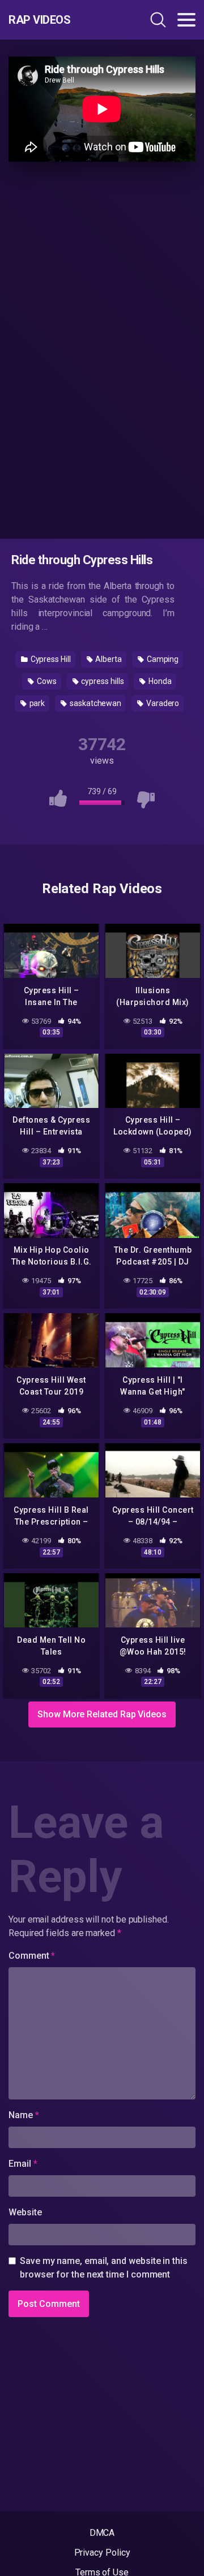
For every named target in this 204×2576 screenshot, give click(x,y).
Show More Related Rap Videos (102, 1714)
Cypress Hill (50, 659)
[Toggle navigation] (186, 20)
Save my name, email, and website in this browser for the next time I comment (104, 2268)
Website (25, 2212)
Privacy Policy (102, 2553)
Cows (46, 681)
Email (23, 2164)
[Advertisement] (102, 348)
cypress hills (102, 681)
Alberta (108, 659)
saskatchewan (95, 703)
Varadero (162, 703)
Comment (32, 1956)
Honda (159, 681)
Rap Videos (39, 20)
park (37, 703)
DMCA (102, 2533)
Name (24, 2115)
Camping (162, 659)
